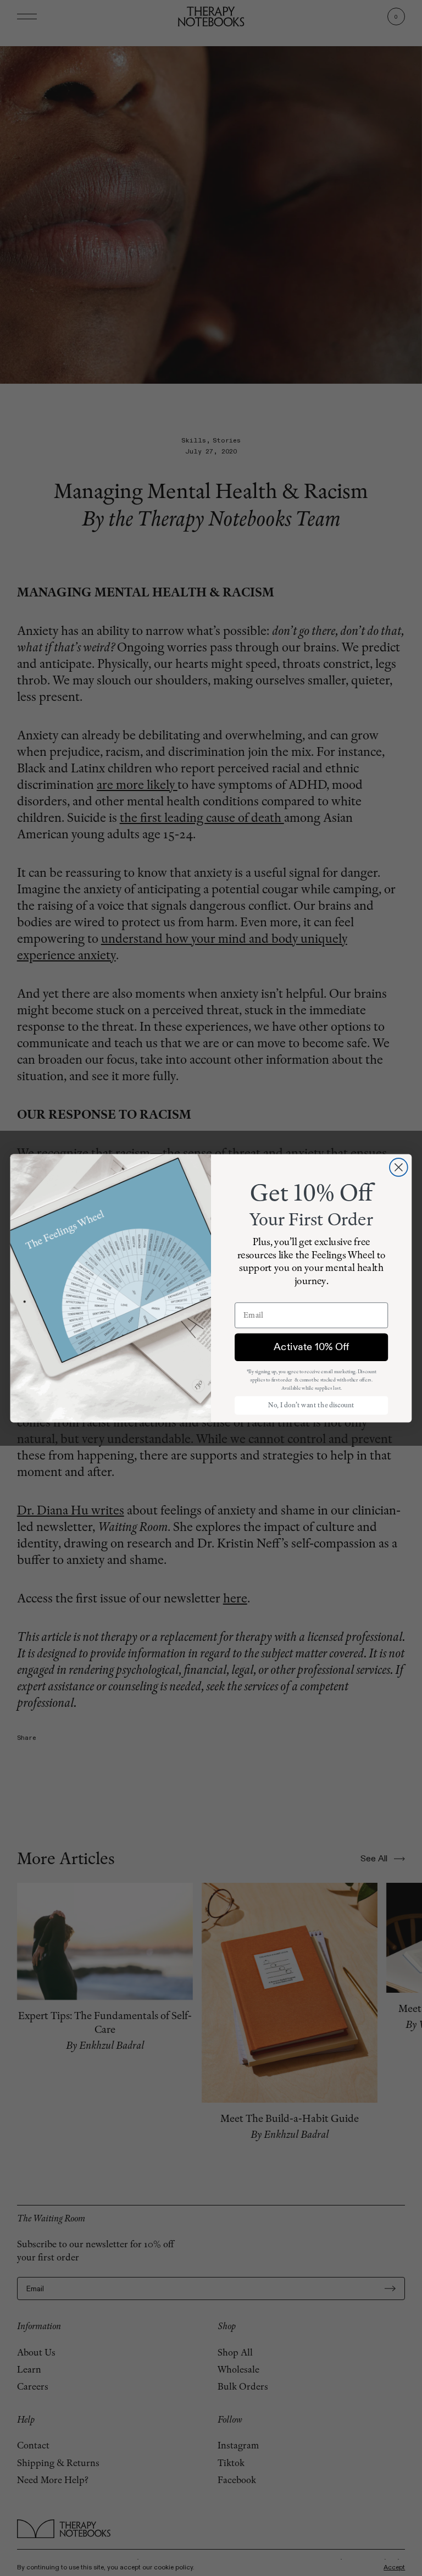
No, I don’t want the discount (311, 1405)
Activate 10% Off (311, 1347)
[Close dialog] (399, 1167)
